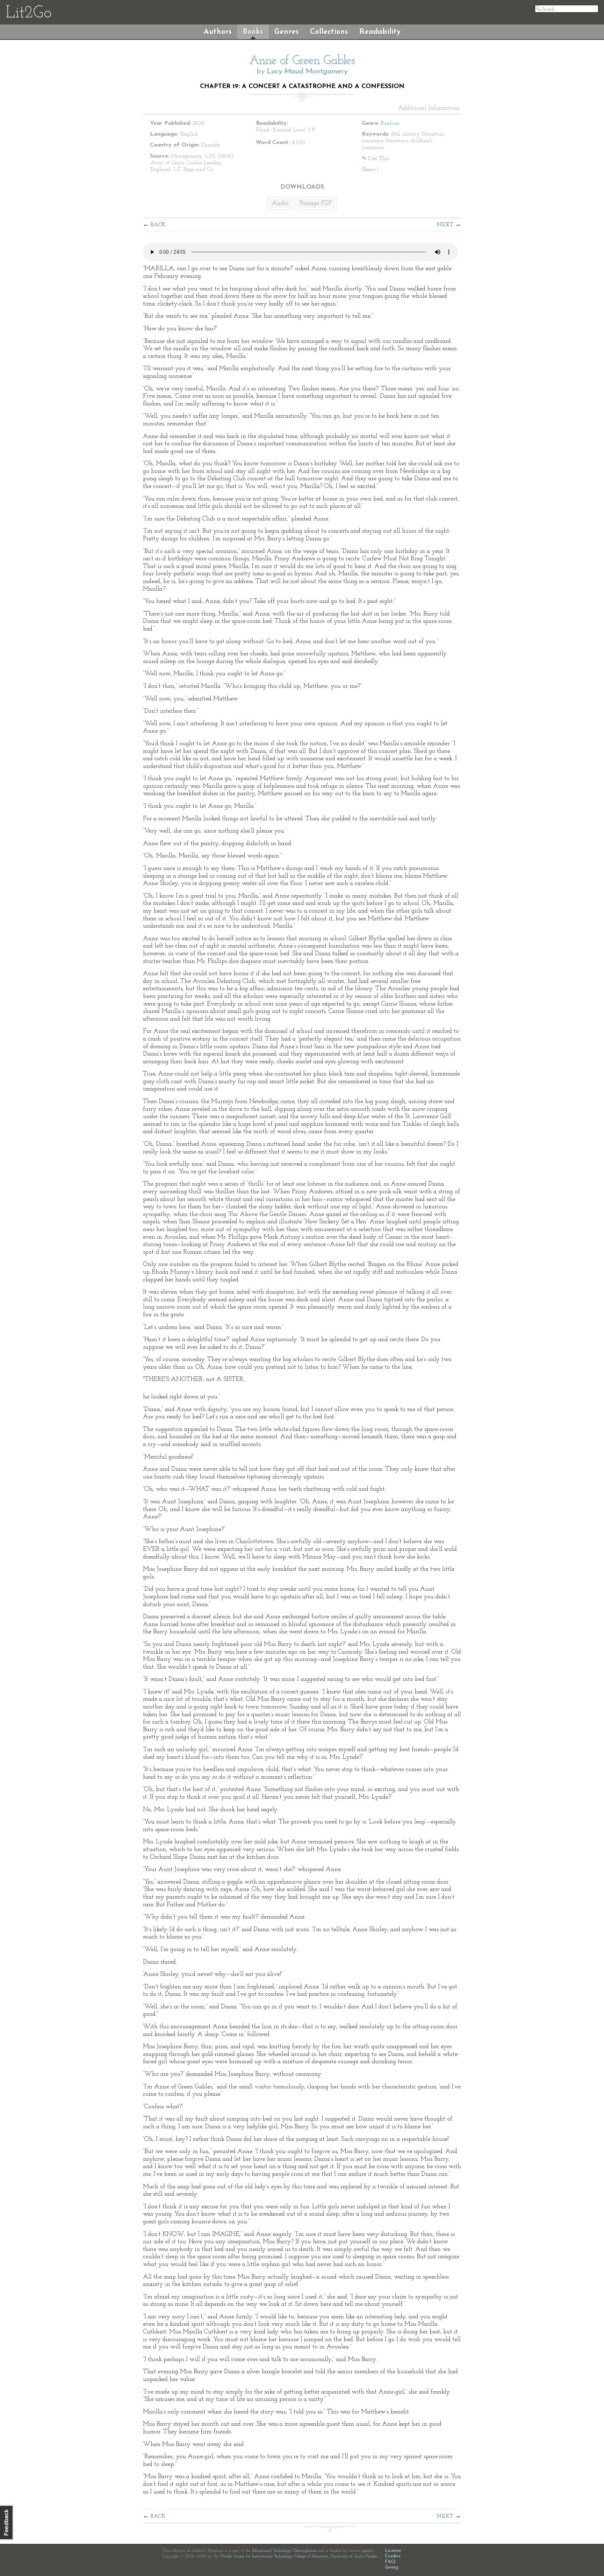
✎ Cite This (375, 159)
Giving (391, 2567)
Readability (380, 32)
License (393, 2551)
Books (253, 32)
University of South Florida (354, 2556)
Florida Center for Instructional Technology (256, 2556)
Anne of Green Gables (302, 61)
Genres (287, 32)
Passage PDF (316, 203)
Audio (280, 203)
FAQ (390, 2562)
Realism (390, 123)
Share (369, 170)
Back (158, 225)
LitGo (28, 13)
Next (445, 225)
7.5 (311, 130)
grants (368, 2551)
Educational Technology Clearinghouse (284, 2551)
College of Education (311, 2556)
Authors (218, 32)
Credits (393, 2556)
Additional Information (429, 108)
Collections (329, 32)
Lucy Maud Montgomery (307, 71)
